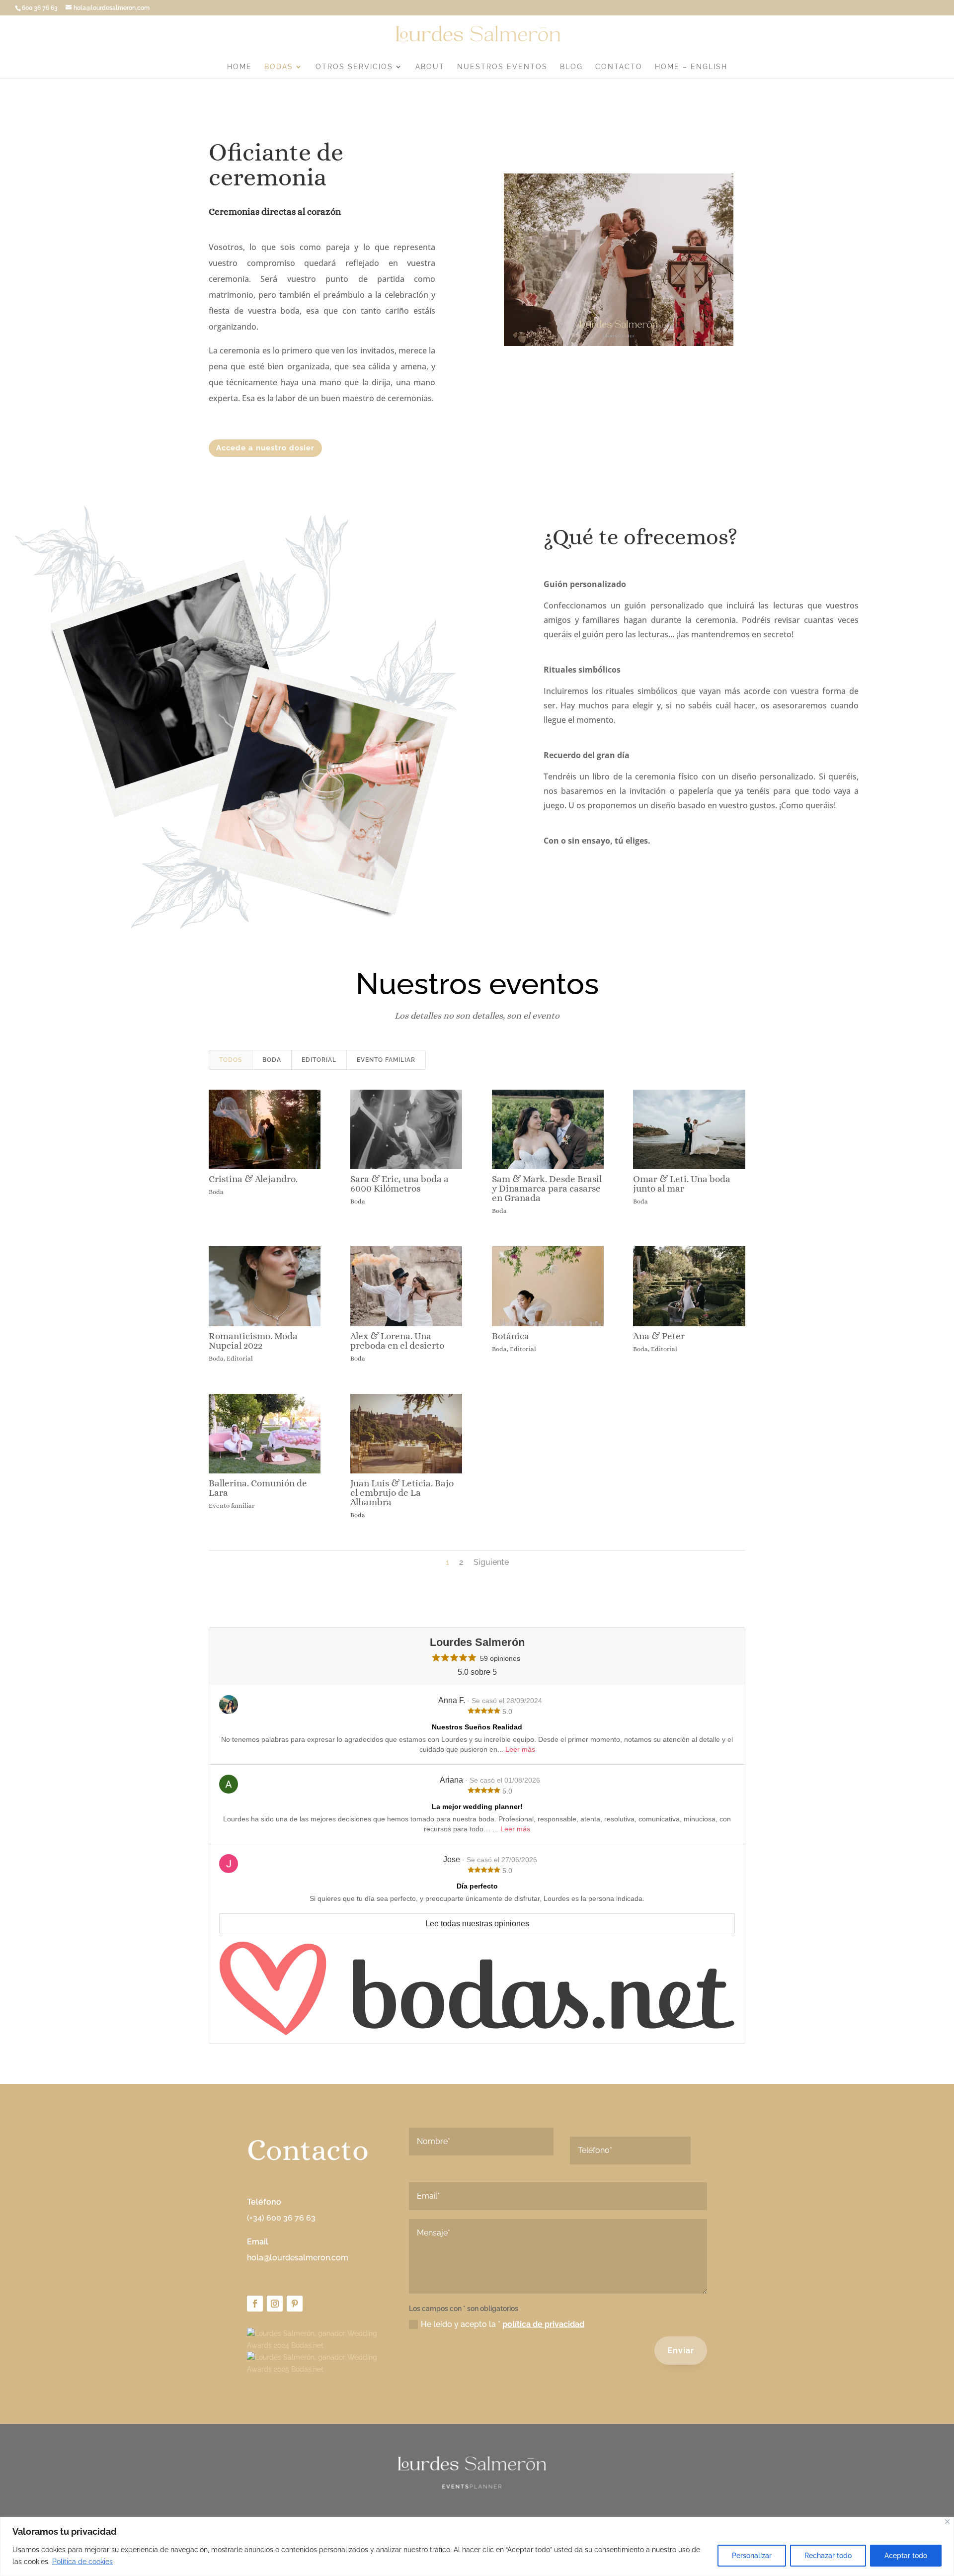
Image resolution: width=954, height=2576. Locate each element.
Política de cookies (82, 2562)
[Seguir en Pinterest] (295, 2304)
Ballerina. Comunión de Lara (258, 1488)
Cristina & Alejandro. (253, 1179)
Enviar (681, 2351)
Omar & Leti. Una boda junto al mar (682, 1184)
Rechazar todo (828, 2556)
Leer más (520, 1749)
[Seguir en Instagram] (275, 2304)
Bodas (279, 67)
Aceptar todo (906, 2556)
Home (239, 67)
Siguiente (491, 1562)
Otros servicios (354, 67)
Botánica (511, 1336)
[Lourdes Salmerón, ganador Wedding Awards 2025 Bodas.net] (315, 2369)
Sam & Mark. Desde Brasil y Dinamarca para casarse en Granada (547, 1188)
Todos (231, 1060)
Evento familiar (386, 1060)
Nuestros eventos (502, 67)
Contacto (619, 67)
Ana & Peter (659, 1336)
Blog (571, 67)
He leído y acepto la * (503, 2324)
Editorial (319, 1060)
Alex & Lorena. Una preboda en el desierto (397, 1341)
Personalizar (752, 2556)
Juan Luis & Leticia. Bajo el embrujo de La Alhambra (402, 1493)
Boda (272, 1060)
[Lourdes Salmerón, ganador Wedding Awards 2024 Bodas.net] (315, 2345)
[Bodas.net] (477, 1989)
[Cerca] (947, 2522)
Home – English (691, 67)
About (430, 67)
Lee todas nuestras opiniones (477, 1924)
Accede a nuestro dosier (265, 448)
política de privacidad (543, 2324)
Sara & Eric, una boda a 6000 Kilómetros (399, 1184)
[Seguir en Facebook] (255, 2304)
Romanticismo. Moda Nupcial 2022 (253, 1341)
